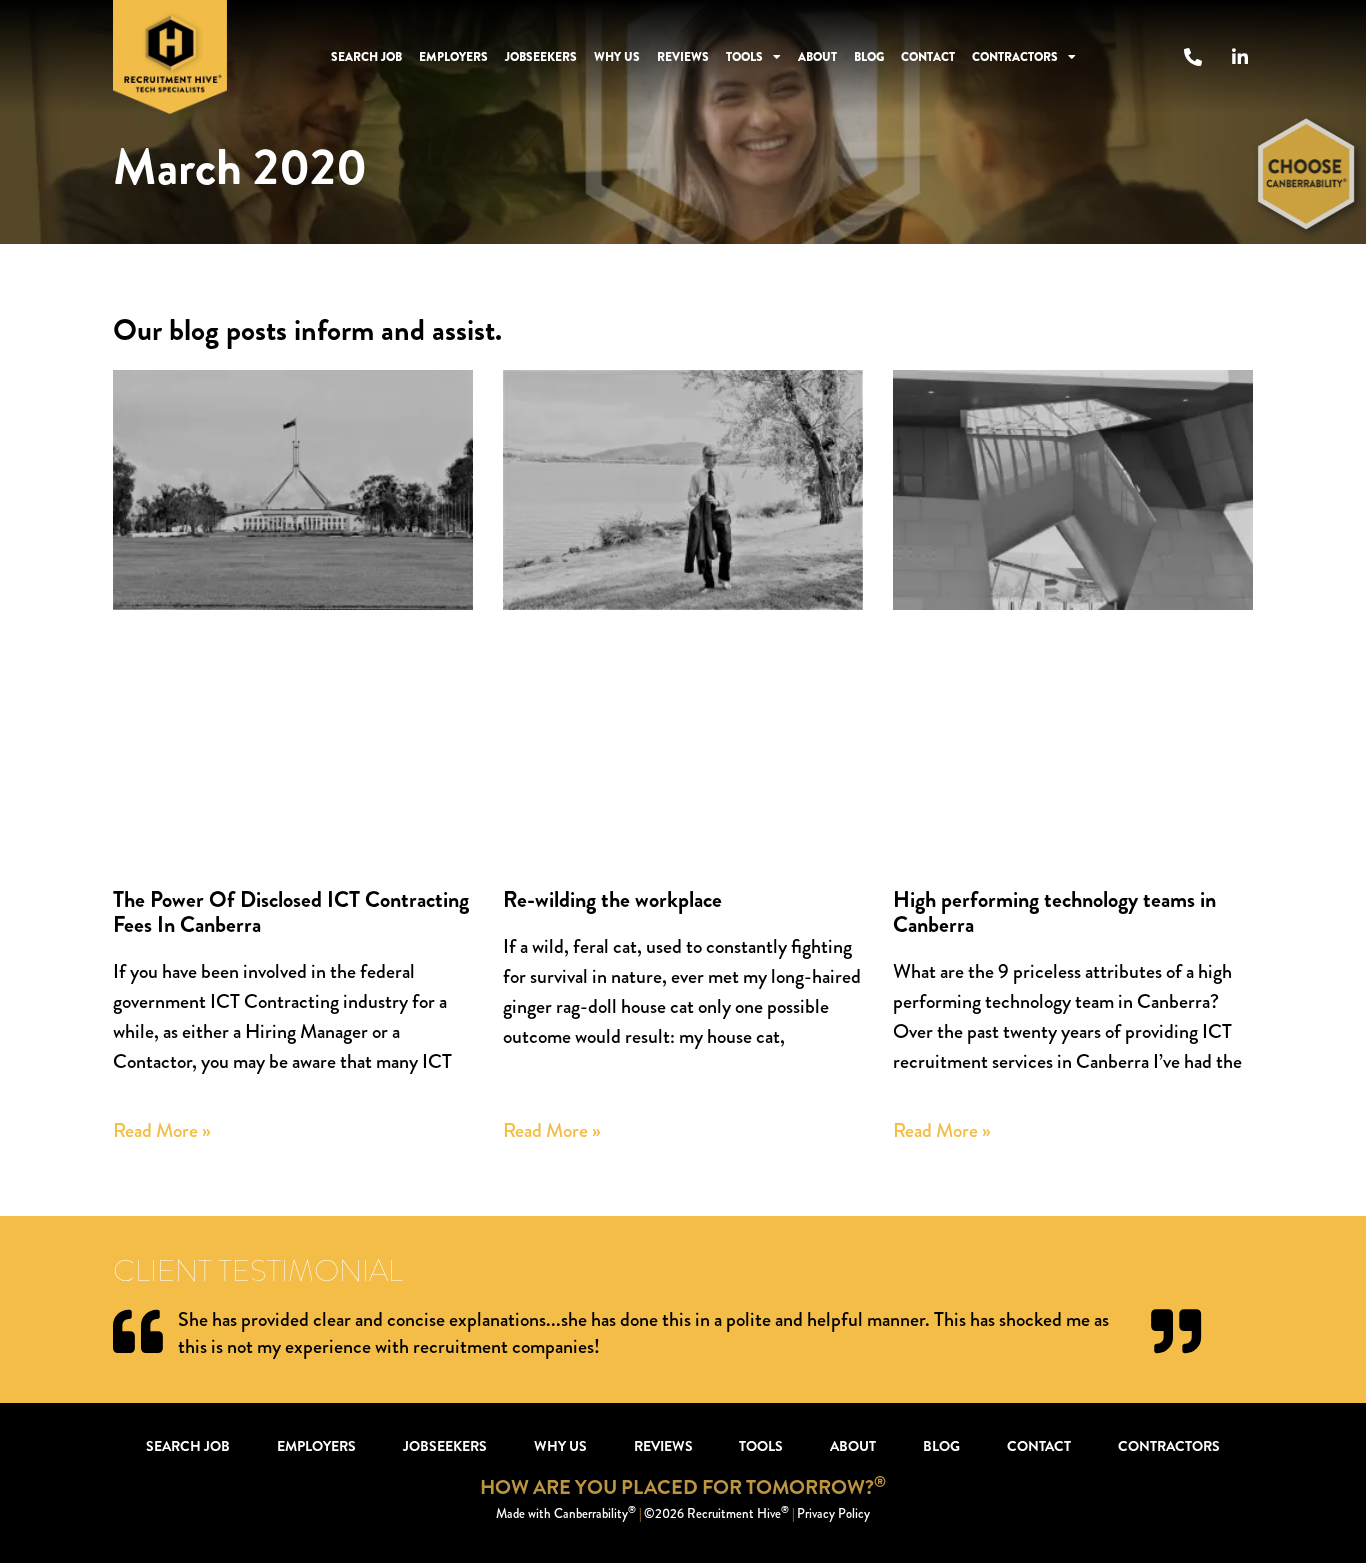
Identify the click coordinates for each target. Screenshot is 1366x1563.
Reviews (683, 57)
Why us (617, 57)
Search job (366, 57)
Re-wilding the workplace (612, 899)
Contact (928, 57)
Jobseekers (541, 57)
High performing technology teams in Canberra (1054, 912)
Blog (869, 57)
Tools (744, 57)
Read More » (162, 1130)
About (817, 57)
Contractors (1015, 57)
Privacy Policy (833, 1514)
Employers (453, 57)
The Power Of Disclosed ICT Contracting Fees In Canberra (291, 912)
